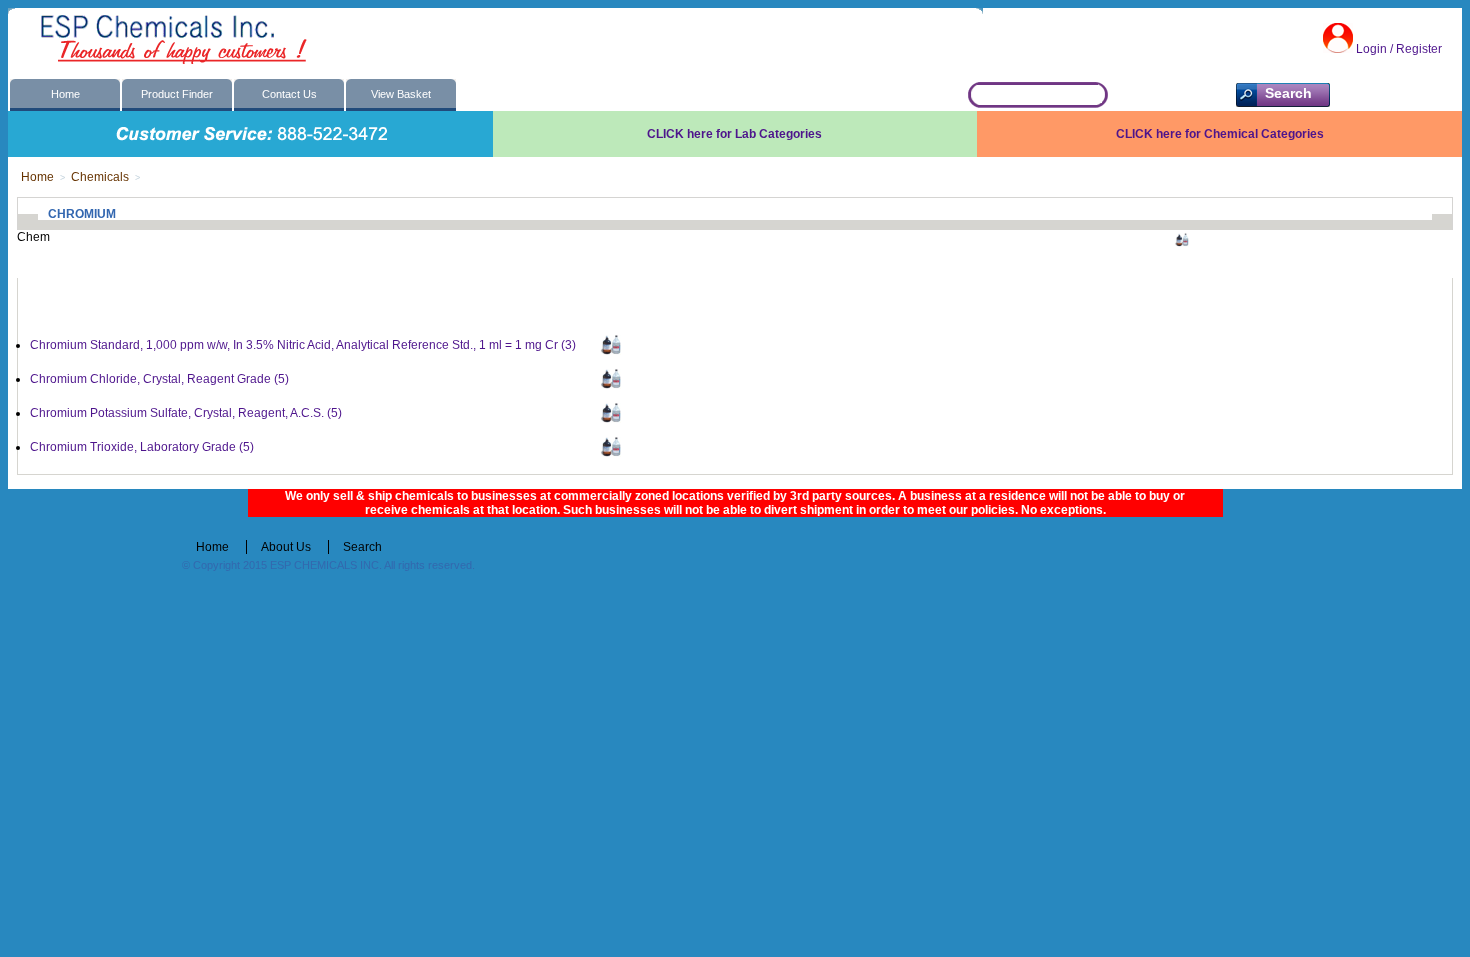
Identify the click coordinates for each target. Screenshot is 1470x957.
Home (65, 94)
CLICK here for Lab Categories (734, 134)
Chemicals (100, 177)
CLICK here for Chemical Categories (1220, 134)
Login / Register (1399, 49)
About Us (286, 547)
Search (362, 547)
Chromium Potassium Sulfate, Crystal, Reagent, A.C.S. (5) (186, 413)
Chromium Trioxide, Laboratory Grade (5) (142, 447)
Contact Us (289, 94)
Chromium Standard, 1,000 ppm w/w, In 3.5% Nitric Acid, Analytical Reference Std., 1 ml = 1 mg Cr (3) (303, 345)
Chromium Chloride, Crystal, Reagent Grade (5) (159, 379)
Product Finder (177, 94)
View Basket (401, 94)
